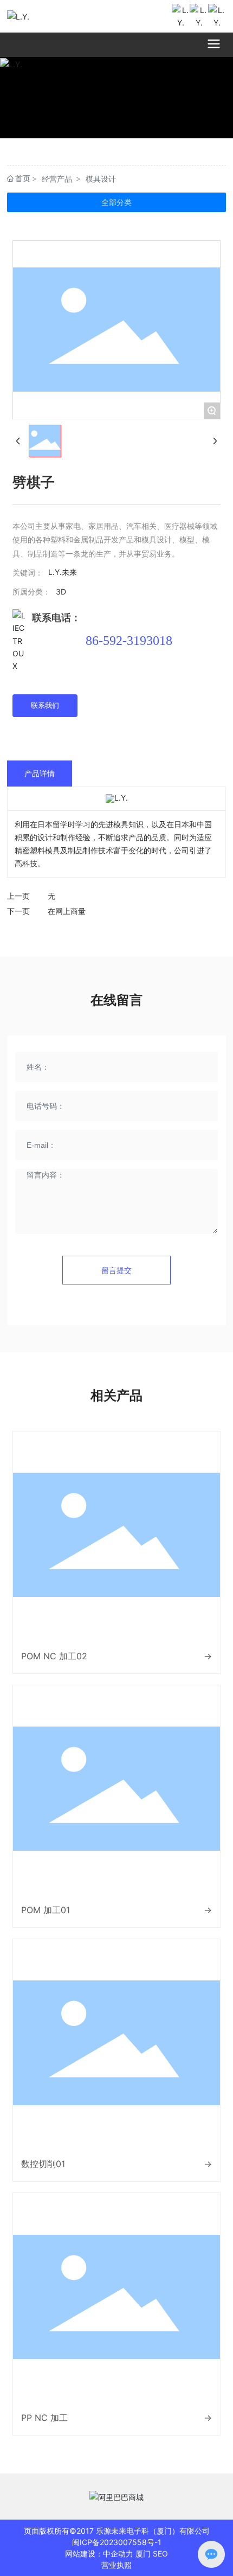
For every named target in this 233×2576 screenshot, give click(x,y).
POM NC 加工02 (54, 1656)
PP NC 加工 (44, 2418)
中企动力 (118, 2553)
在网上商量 (67, 911)
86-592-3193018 (129, 641)
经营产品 (57, 179)
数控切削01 (43, 2164)
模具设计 (101, 179)
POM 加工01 (46, 1910)
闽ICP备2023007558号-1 (117, 2542)
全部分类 (116, 202)
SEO (160, 2553)
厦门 (143, 2553)
